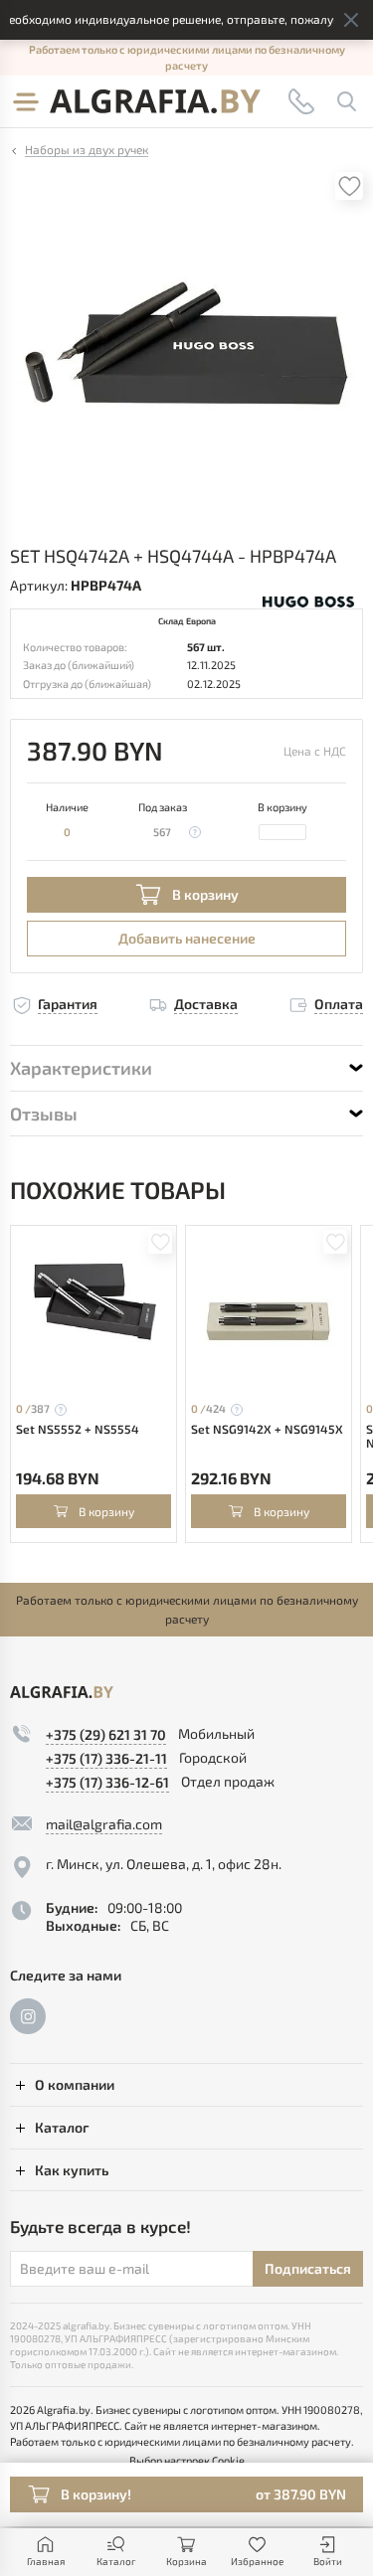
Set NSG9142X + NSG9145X (267, 1429)
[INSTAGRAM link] (28, 2016)
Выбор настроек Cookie (187, 2460)
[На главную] (155, 101)
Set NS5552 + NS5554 (78, 1429)
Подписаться (308, 2268)
